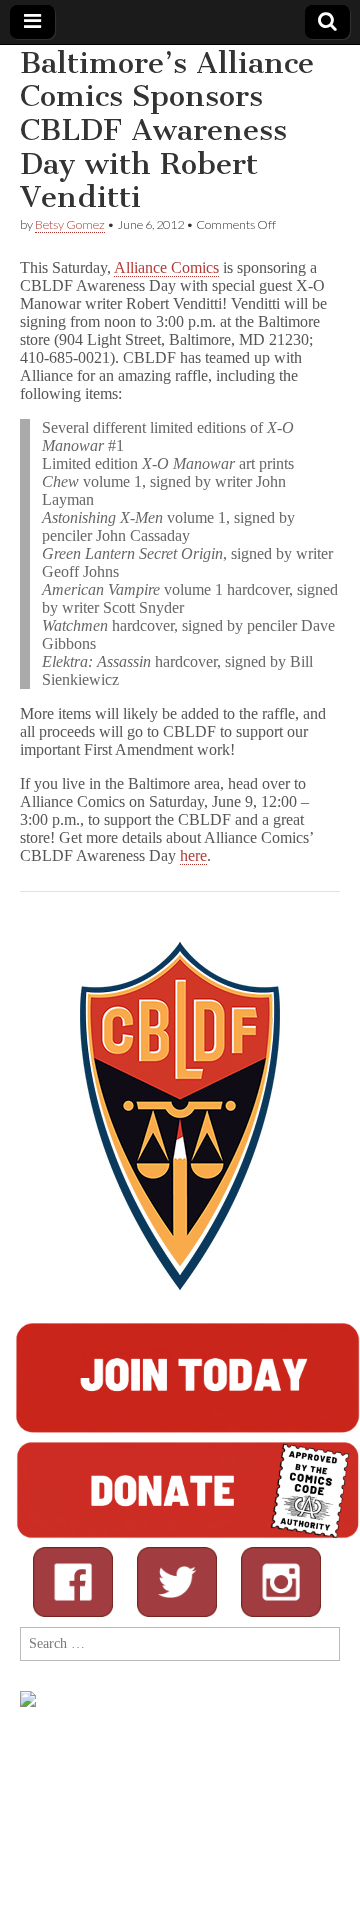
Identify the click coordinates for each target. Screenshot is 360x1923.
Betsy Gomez (70, 224)
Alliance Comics (166, 267)
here (193, 855)
